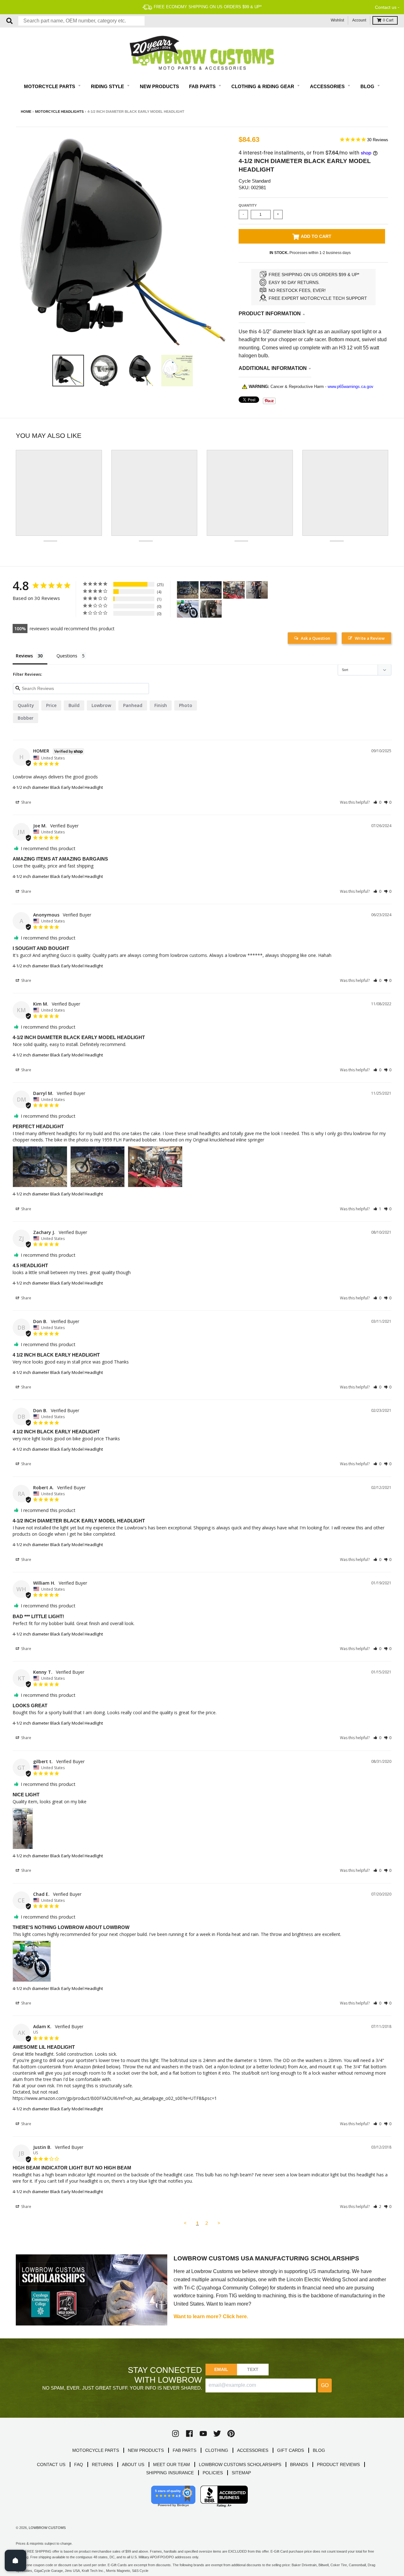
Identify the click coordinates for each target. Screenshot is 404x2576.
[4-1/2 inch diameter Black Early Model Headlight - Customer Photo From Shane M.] (211, 609)
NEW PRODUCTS (146, 2450)
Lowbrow (101, 705)
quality (26, 705)
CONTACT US (51, 2464)
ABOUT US (133, 2464)
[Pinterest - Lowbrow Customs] (231, 2434)
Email (221, 2369)
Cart (388, 20)
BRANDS (299, 2464)
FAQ (79, 2464)
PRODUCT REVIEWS (338, 2464)
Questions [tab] (67, 656)
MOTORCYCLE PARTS (96, 2450)
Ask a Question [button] (315, 638)
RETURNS (102, 2464)
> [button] (219, 2223)
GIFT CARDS (291, 2450)
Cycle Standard (255, 181)
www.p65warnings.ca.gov (351, 387)
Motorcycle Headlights (59, 112)
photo (186, 705)
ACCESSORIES (253, 2450)
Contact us (386, 7)
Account (359, 20)
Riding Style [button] (108, 86)
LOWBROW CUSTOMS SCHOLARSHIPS (240, 2464)
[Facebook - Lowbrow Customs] (189, 2434)
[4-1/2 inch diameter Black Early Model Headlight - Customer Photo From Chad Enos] (188, 609)
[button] (377, 802)
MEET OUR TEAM (172, 2464)
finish (161, 705)
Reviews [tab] (24, 656)
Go (325, 2385)
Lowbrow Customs (47, 2528)
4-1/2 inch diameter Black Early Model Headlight (58, 787)
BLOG (319, 2450)
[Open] (15, 2561)
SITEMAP (241, 2473)
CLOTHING (217, 2450)
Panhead (133, 705)
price (51, 705)
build (74, 705)
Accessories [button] (328, 86)
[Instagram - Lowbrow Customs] (175, 2434)
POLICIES (213, 2473)
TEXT (253, 2369)
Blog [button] (368, 86)
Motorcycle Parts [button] (50, 86)
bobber (26, 718)
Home (26, 112)
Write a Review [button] (370, 638)
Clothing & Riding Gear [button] (263, 86)
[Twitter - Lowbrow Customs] (217, 2434)
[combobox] (81, 21)
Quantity (248, 205)
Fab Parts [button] (203, 86)
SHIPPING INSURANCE (170, 2473)
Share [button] (26, 802)
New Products (159, 86)
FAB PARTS (184, 2450)
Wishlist (337, 20)
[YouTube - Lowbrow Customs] (203, 2434)
